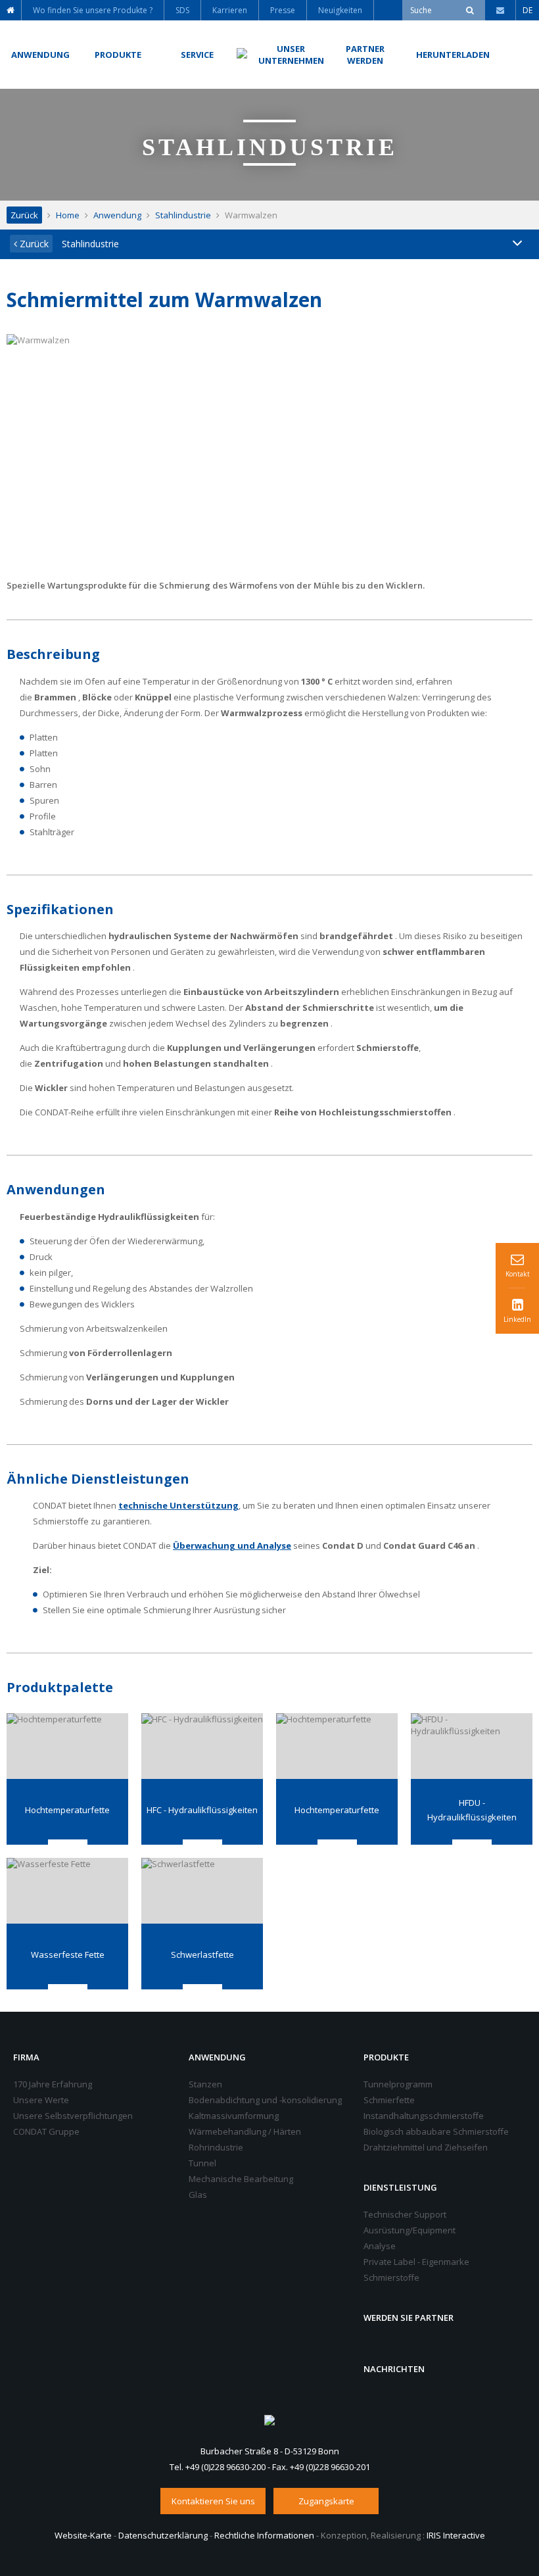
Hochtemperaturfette (67, 1810)
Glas (198, 2195)
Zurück (24, 215)
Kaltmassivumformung (234, 2116)
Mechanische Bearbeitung (241, 2179)
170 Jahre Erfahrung (53, 2084)
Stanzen (205, 2084)
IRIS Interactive (456, 2535)
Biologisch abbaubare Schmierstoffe (436, 2131)
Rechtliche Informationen (264, 2535)
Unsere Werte (41, 2100)
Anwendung (117, 215)
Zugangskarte (326, 2501)
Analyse (380, 2246)
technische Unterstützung (178, 1505)
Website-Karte (83, 2535)
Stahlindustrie (183, 215)
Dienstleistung (400, 2187)
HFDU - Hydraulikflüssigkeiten (472, 1810)
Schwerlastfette (202, 1955)
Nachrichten (394, 2369)
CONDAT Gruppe (46, 2131)
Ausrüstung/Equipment (410, 2230)
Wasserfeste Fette (68, 1955)
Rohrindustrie (216, 2147)
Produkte (386, 2057)
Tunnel (202, 2163)
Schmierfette (389, 2100)
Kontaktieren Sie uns (213, 2501)
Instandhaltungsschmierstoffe (424, 2116)
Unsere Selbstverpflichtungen (73, 2116)
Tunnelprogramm (398, 2084)
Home (68, 215)
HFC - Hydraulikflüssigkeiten (202, 1810)
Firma (26, 2057)
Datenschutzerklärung (163, 2535)
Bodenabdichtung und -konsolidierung (265, 2100)
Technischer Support (405, 2214)
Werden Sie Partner (409, 2318)
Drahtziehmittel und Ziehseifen (426, 2147)
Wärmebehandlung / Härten (245, 2131)
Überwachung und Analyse (232, 1545)
